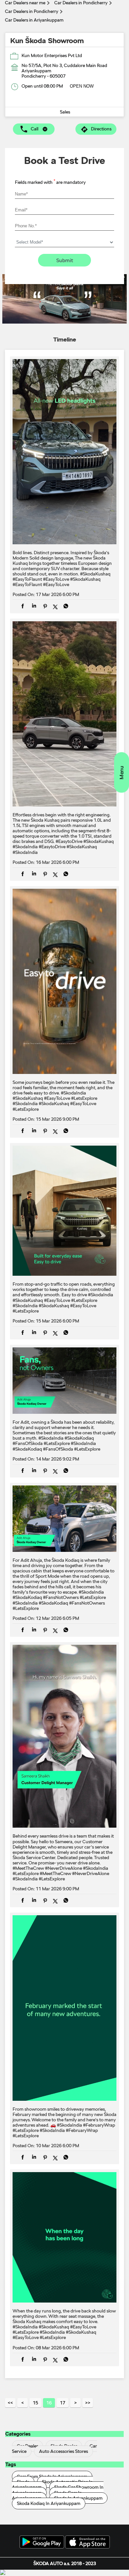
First (10, 2403)
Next (75, 2403)
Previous (22, 2403)
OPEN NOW (82, 86)
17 (63, 2403)
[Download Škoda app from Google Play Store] (42, 2542)
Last (88, 2403)
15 (35, 2403)
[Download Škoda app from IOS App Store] (87, 2542)
